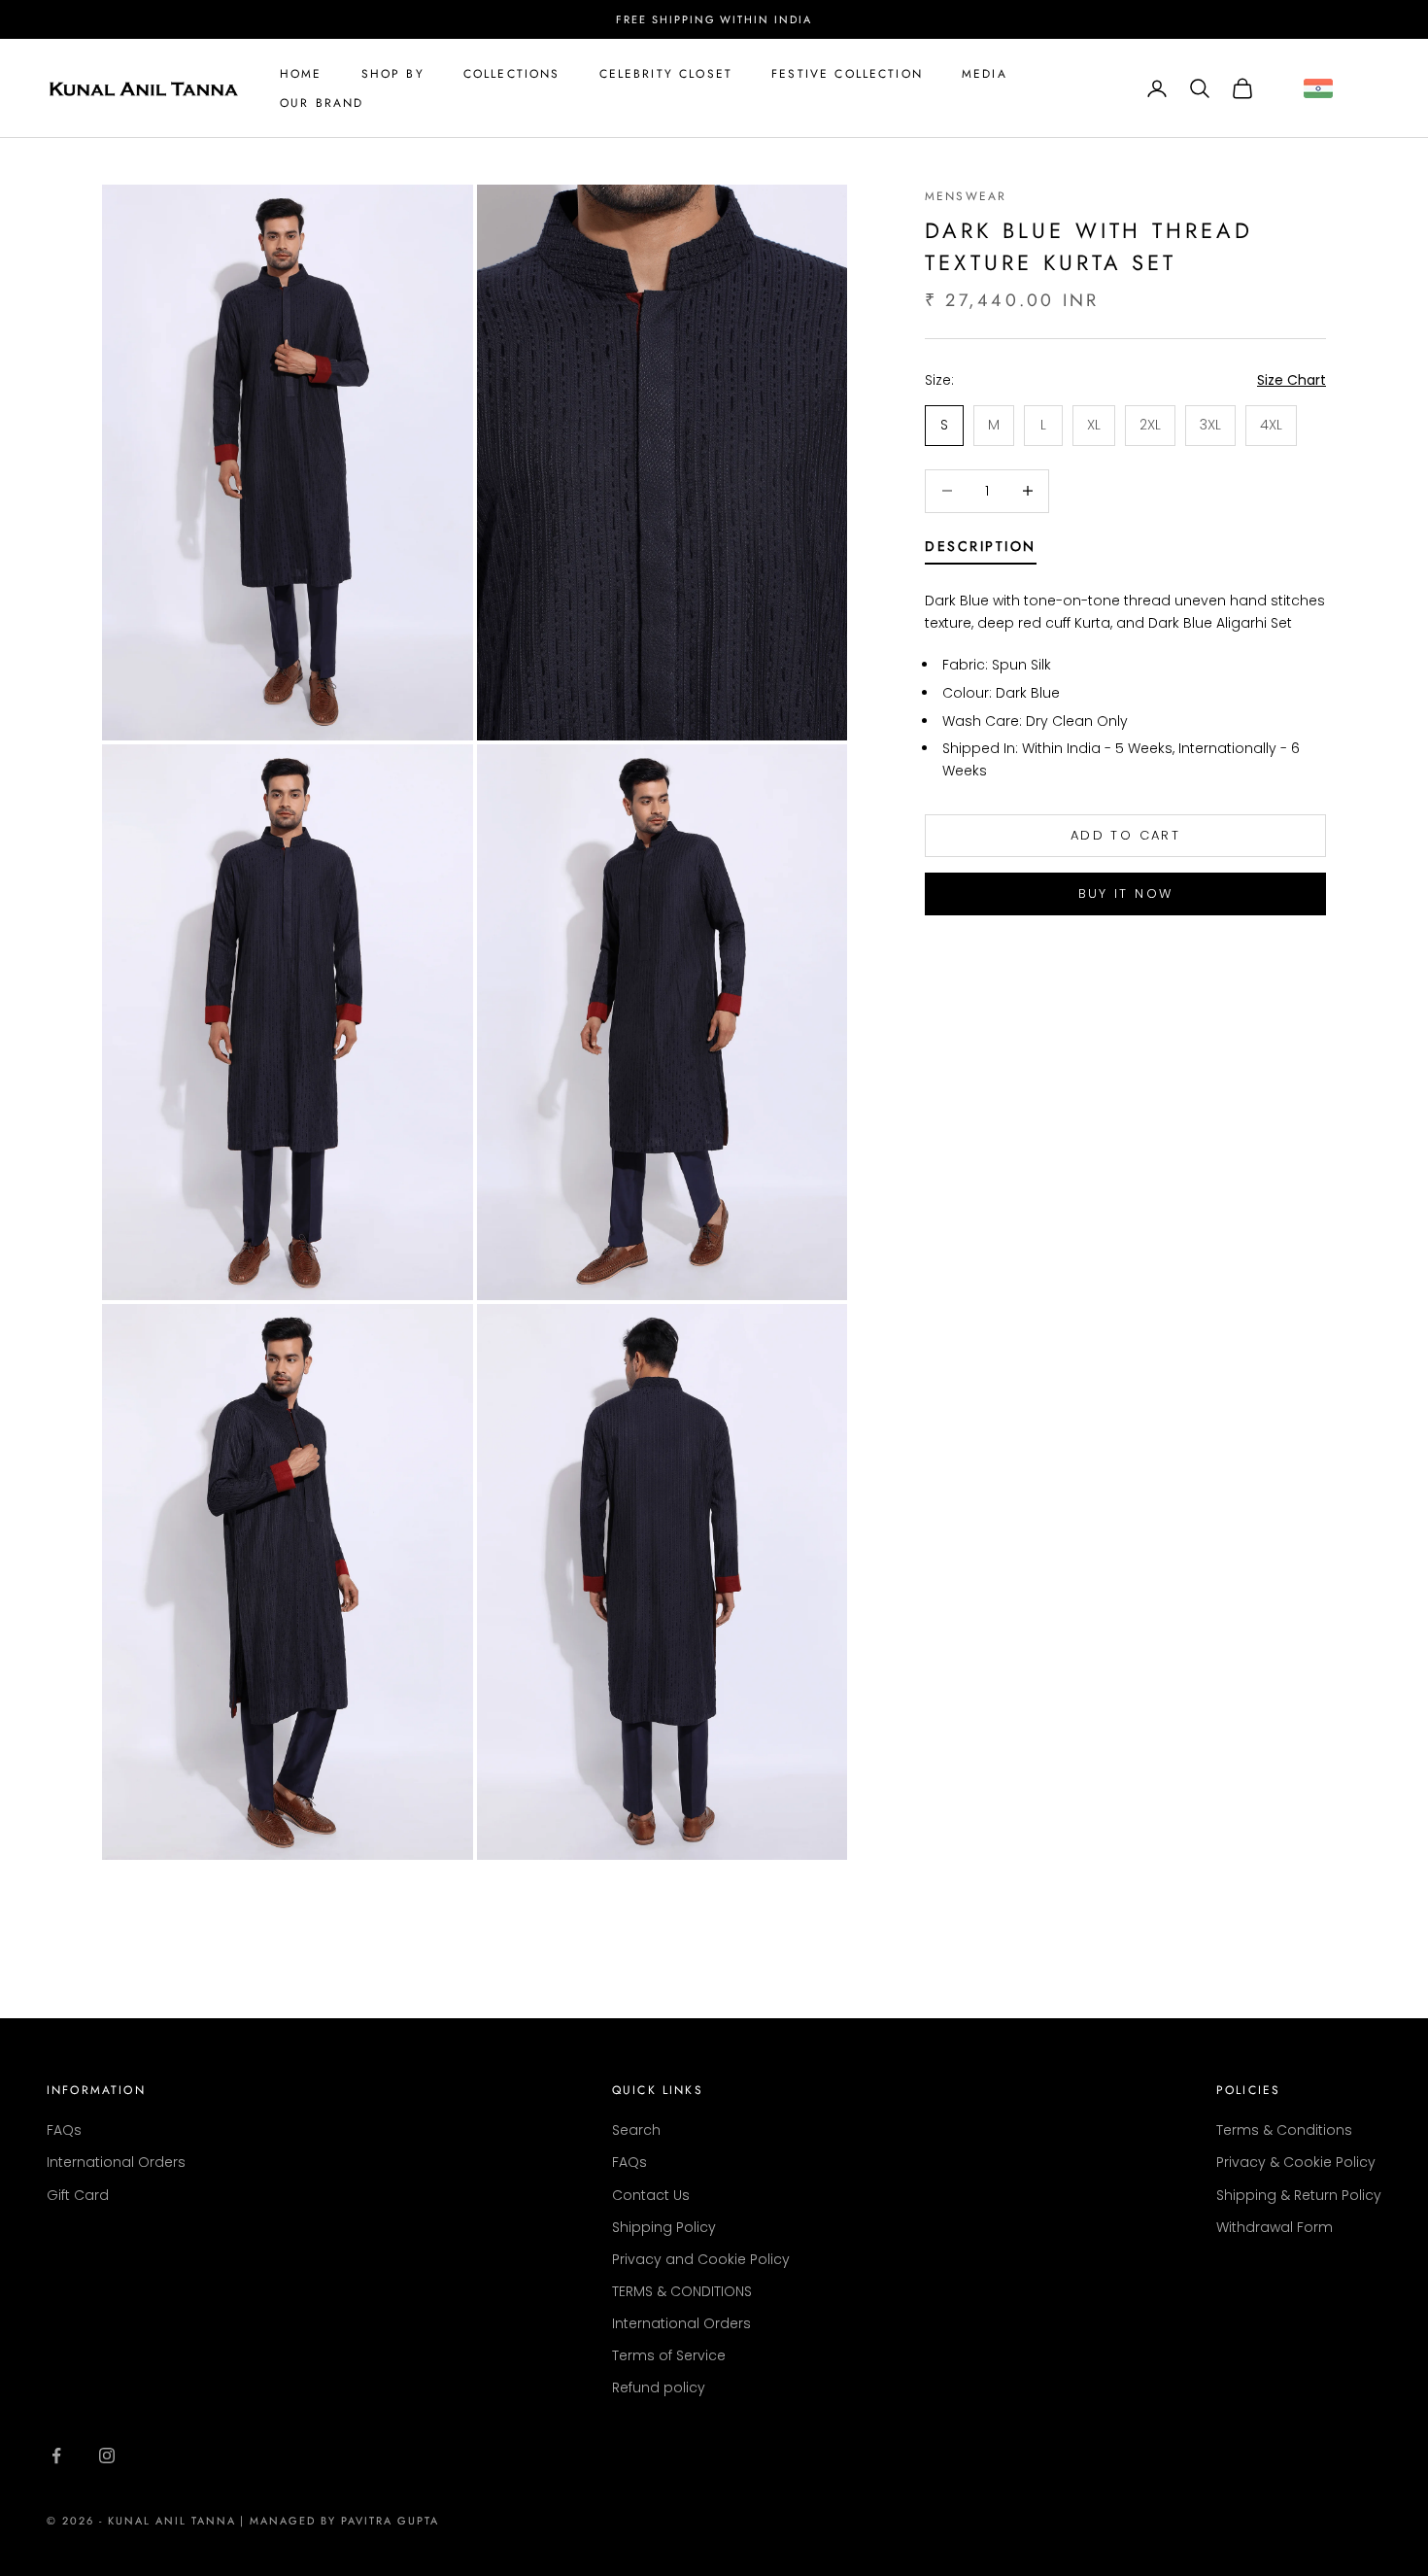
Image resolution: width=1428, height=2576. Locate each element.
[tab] (981, 550)
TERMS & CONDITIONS (682, 2291)
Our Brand (322, 103)
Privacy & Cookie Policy (1296, 2162)
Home (301, 74)
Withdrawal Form (1275, 2227)
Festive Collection (847, 74)
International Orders (116, 2162)
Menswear (966, 196)
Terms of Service (669, 2355)
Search (636, 2130)
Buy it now (1125, 893)
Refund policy (659, 2387)
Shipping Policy (664, 2227)
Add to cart (1125, 835)
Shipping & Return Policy (1299, 2195)
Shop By (393, 74)
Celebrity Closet (666, 74)
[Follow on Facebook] (56, 2456)
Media (985, 74)
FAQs (64, 2130)
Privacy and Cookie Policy (701, 2259)
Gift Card (78, 2195)
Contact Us (651, 2195)
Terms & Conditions (1284, 2130)
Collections (512, 74)
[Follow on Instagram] (107, 2456)
